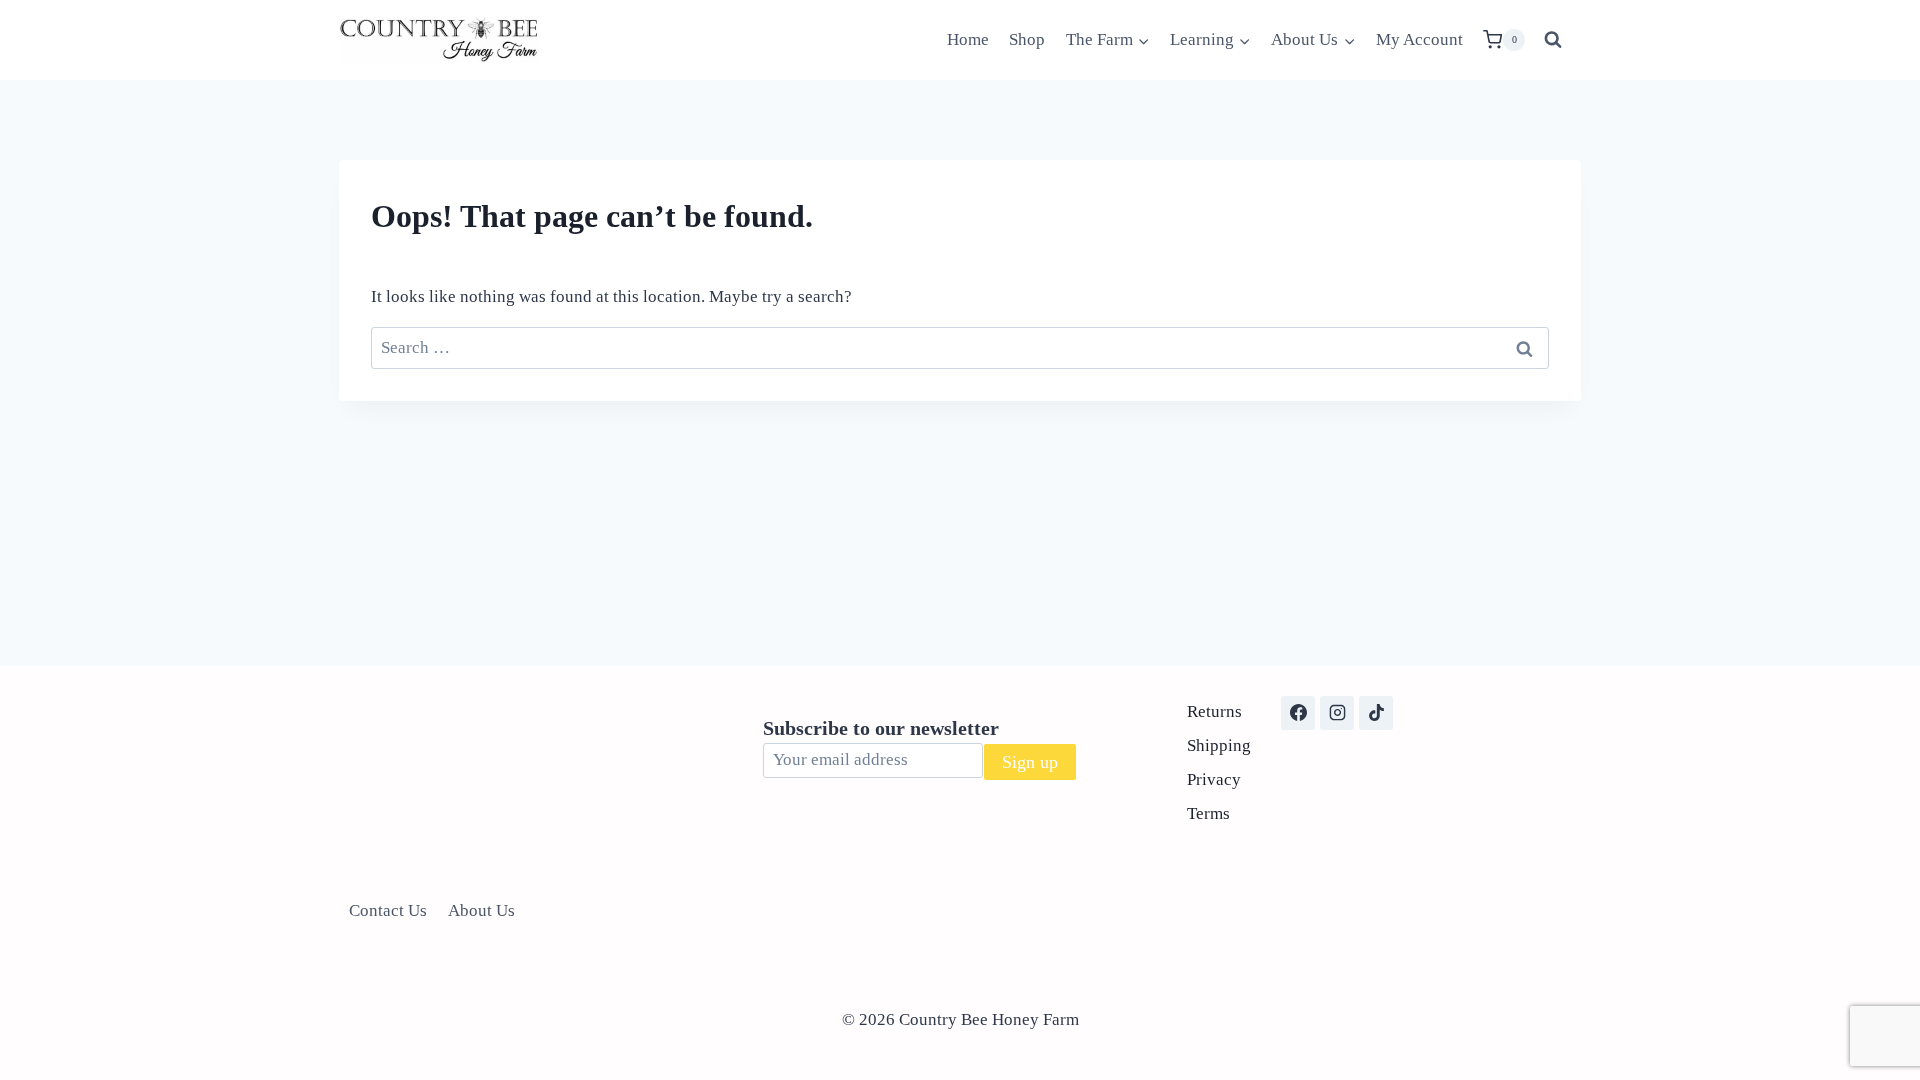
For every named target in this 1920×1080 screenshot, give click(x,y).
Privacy (1214, 779)
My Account (1419, 39)
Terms (1208, 813)
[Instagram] (1337, 713)
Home (968, 39)
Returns (1214, 711)
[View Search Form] (1553, 40)
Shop (1027, 39)
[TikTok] (1376, 713)
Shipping (1219, 745)
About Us (481, 910)
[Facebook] (1298, 713)
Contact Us (388, 910)
